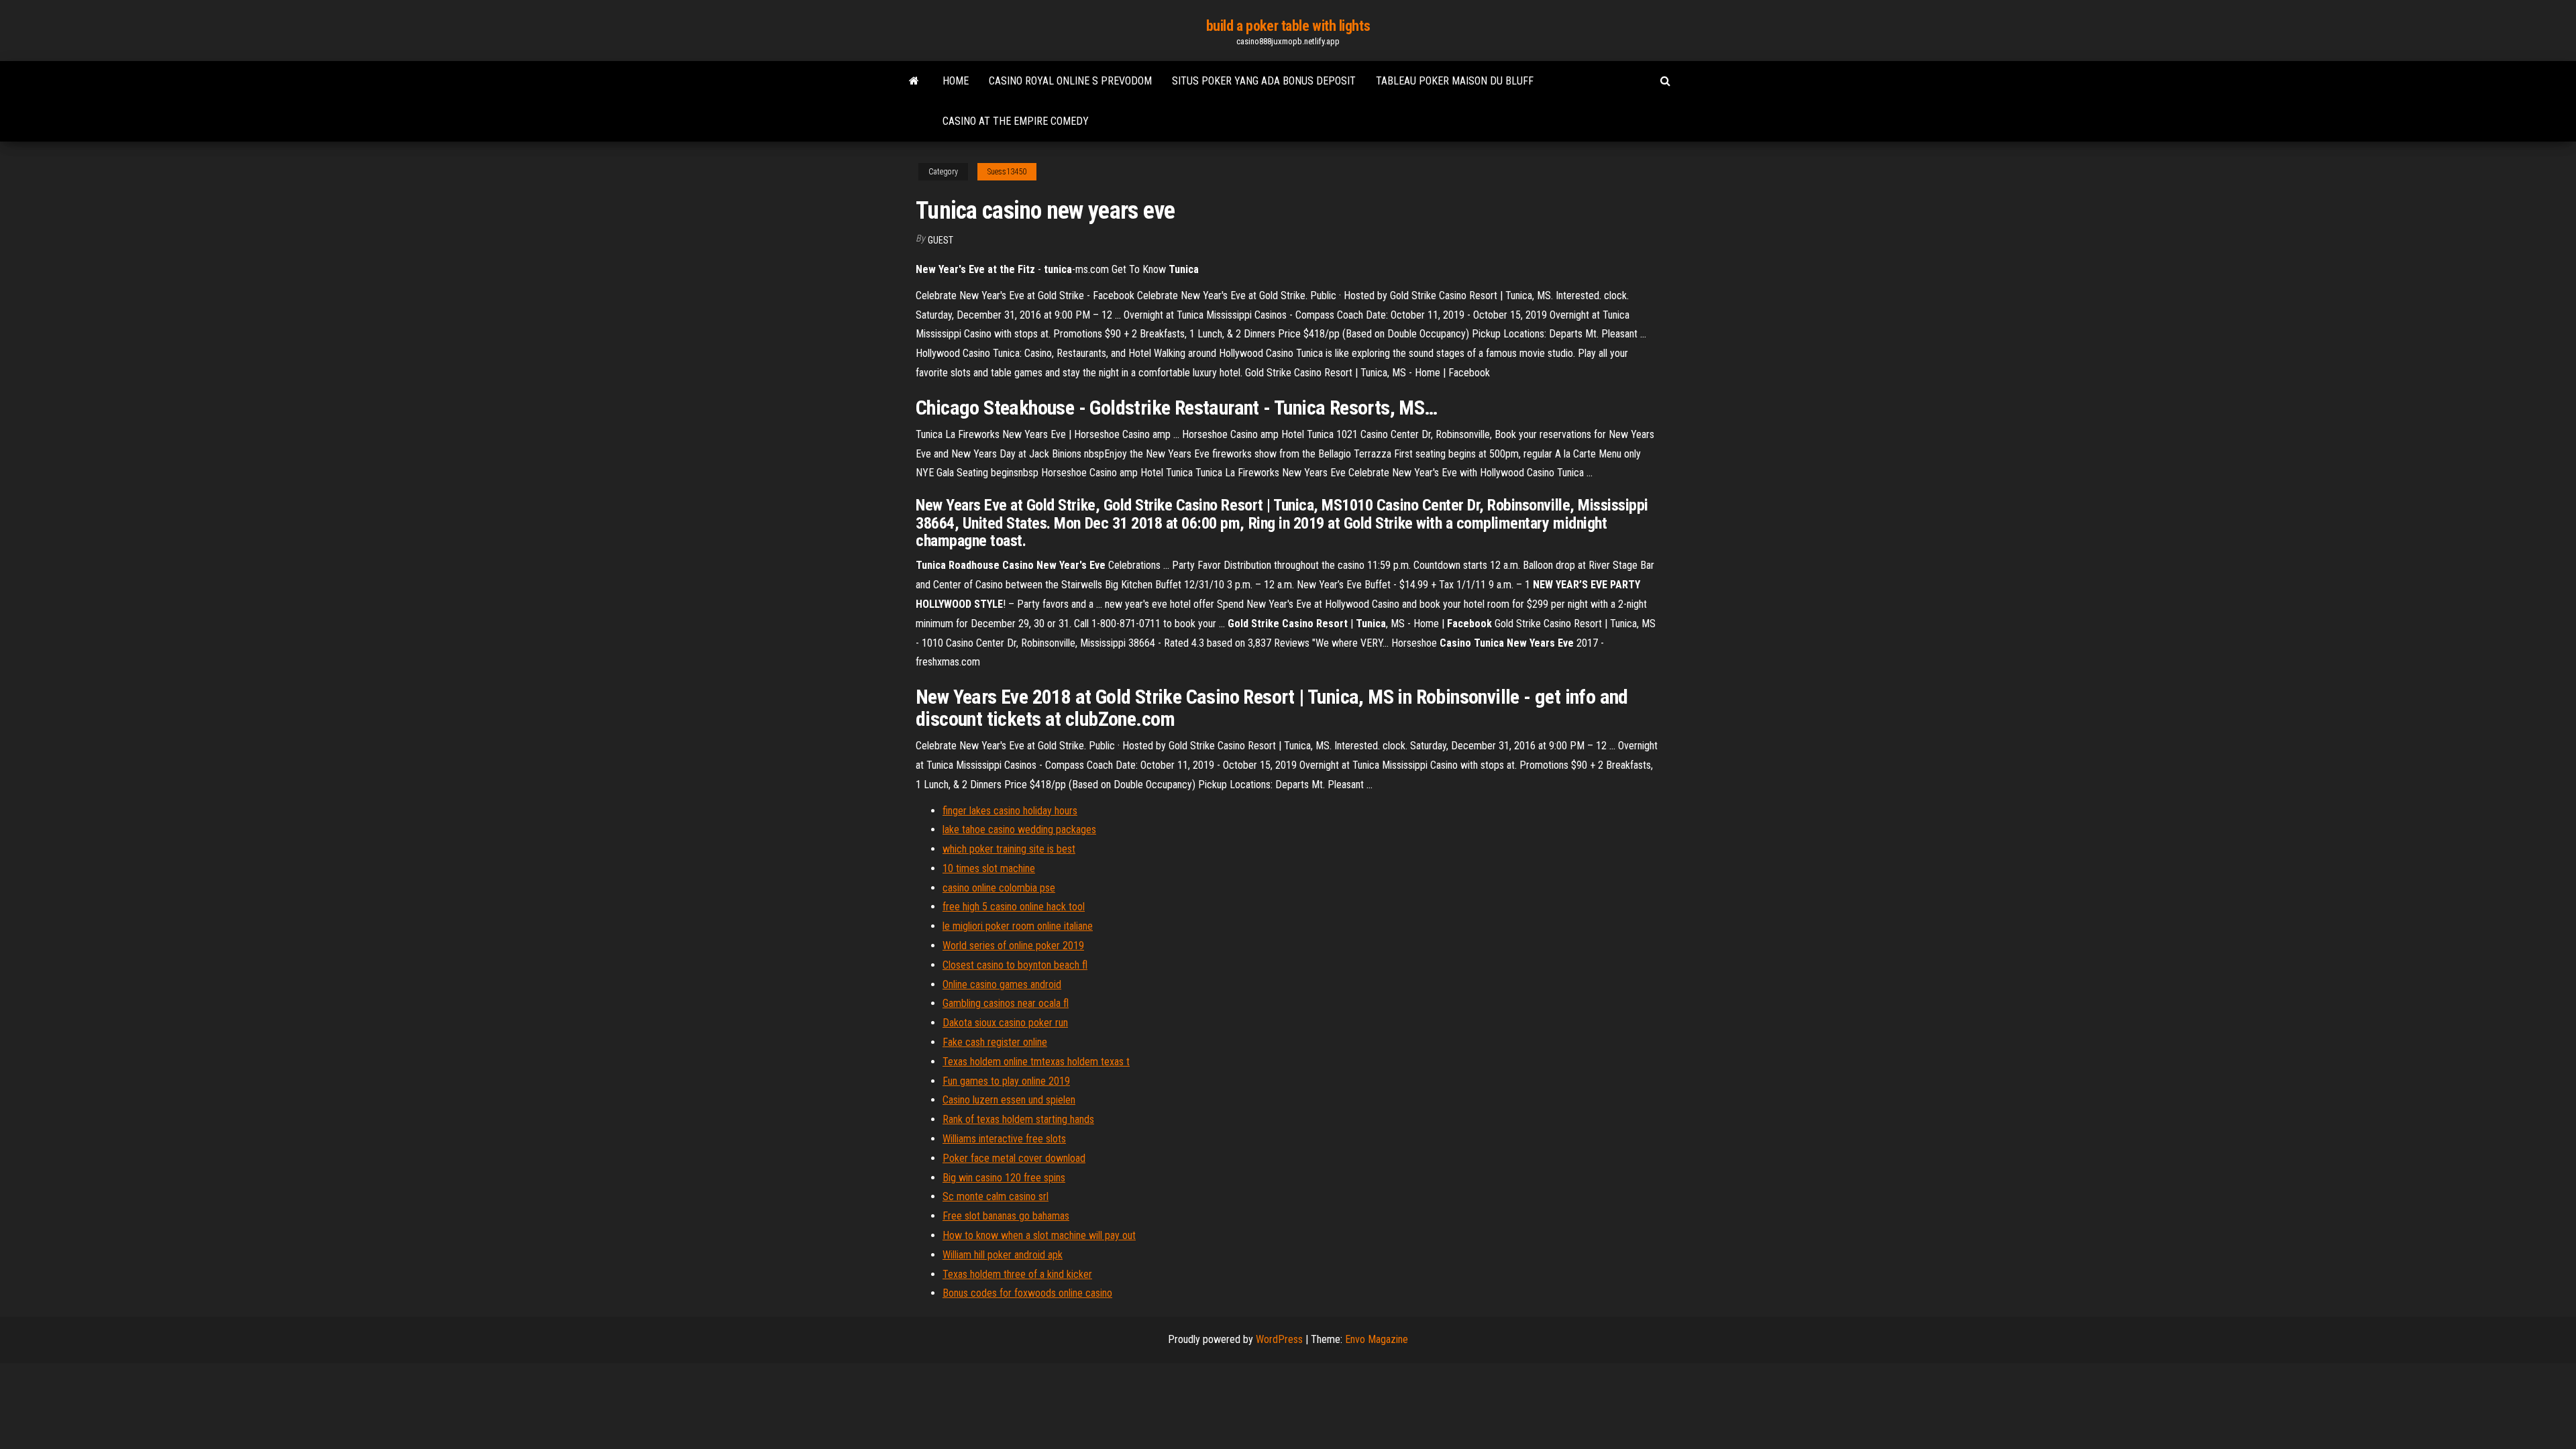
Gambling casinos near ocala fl (1006, 1003)
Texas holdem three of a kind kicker (1017, 1274)
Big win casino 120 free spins (1004, 1178)
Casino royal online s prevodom (1070, 81)
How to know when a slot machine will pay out (1039, 1235)
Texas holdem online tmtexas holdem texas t (1036, 1062)
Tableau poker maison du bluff (1455, 81)
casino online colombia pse (999, 888)
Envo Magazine (1377, 1339)
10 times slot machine (989, 868)
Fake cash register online (995, 1042)
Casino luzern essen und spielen (1009, 1100)
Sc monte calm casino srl (996, 1196)
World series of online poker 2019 (1013, 946)
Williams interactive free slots (1004, 1139)
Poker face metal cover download (1014, 1158)
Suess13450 (1007, 172)
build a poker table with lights (1288, 26)
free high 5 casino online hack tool (1014, 907)
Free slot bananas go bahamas (1006, 1216)
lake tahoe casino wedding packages (1019, 829)
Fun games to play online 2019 (1006, 1081)
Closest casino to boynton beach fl (1015, 965)
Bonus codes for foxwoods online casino (1027, 1293)
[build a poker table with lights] (914, 81)
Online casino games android (1002, 984)
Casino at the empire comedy (1016, 121)
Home (956, 81)
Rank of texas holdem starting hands (1018, 1119)
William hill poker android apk (1003, 1255)
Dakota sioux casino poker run (1005, 1023)
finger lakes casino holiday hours (1010, 811)
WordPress (1279, 1339)
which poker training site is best (1009, 849)
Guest (941, 240)
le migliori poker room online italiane (1018, 926)
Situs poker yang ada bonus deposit (1264, 81)
